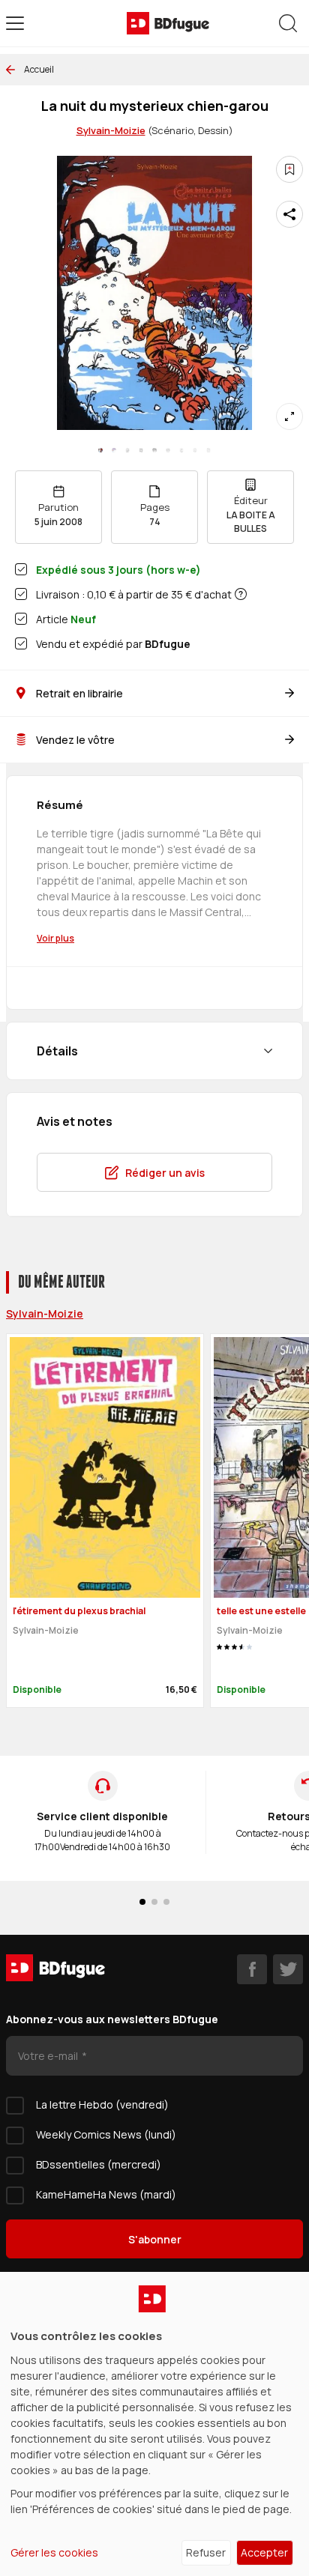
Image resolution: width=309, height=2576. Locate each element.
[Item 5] (168, 450)
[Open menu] (15, 23)
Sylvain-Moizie (111, 130)
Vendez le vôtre (75, 740)
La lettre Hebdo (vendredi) (102, 2104)
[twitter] (288, 1969)
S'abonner (155, 2239)
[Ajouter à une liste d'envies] (289, 169)
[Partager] (289, 214)
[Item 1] (114, 450)
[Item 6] (181, 450)
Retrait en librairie (79, 693)
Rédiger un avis (165, 1173)
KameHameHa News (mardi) (106, 2194)
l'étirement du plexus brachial (79, 1611)
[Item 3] (141, 450)
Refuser (206, 2552)
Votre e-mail (49, 2056)
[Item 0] (100, 450)
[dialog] (154, 2424)
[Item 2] (127, 450)
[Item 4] (154, 450)
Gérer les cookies (54, 2552)
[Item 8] (208, 450)
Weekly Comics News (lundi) (106, 2134)
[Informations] (241, 594)
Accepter (264, 2552)
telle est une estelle (261, 1611)
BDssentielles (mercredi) (99, 2164)
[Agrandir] (289, 416)
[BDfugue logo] (168, 23)
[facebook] (252, 1969)
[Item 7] (195, 450)
